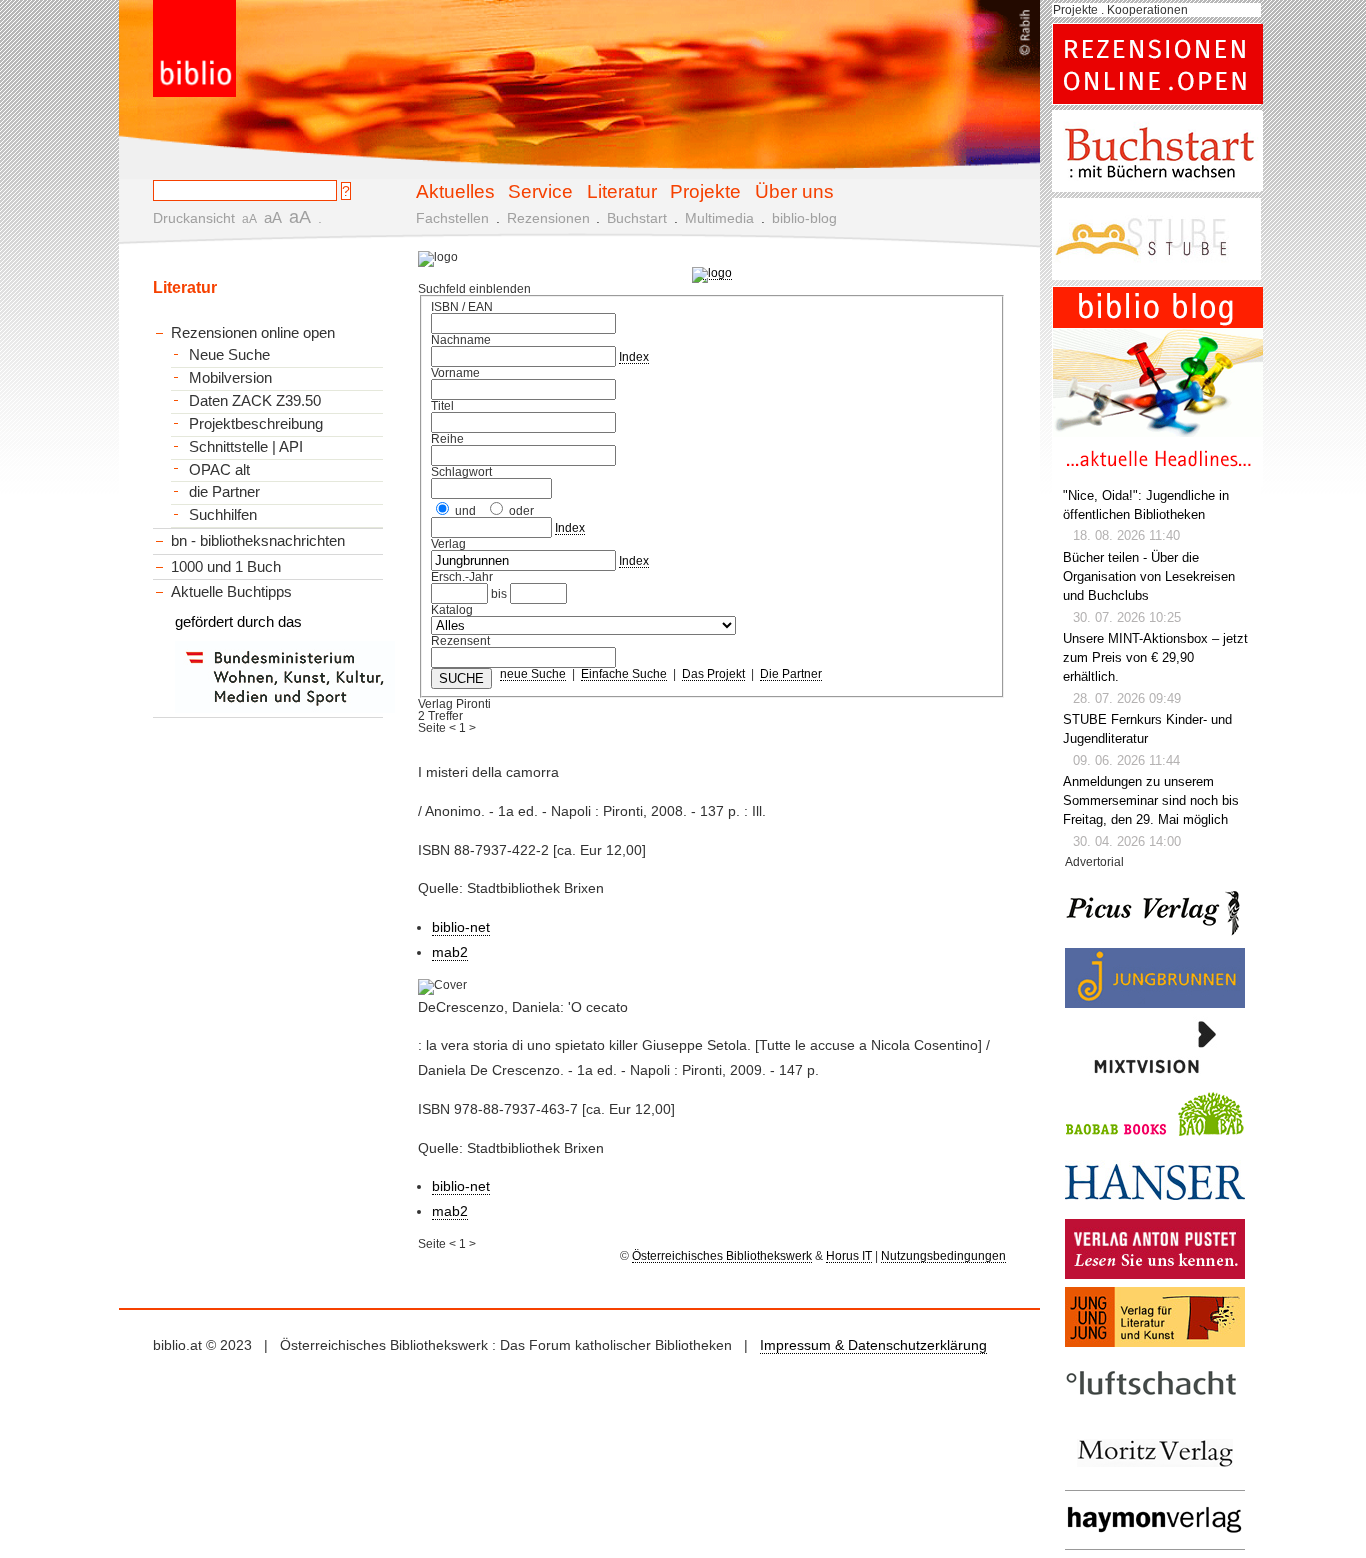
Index (634, 357)
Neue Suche (229, 355)
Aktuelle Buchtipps (231, 591)
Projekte (705, 191)
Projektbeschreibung (256, 424)
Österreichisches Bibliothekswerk (722, 1256)
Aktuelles (455, 191)
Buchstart (637, 218)
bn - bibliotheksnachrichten (258, 540)
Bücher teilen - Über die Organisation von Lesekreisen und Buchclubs (1149, 577)
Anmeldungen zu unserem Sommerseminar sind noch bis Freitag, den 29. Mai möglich (1151, 801)
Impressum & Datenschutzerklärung (873, 1345)
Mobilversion (230, 378)
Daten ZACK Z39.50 (255, 401)
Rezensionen (548, 218)
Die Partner (791, 674)
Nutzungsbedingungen (943, 1256)
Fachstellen (452, 218)
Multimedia (719, 218)
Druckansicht (194, 218)
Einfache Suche (624, 674)
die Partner (224, 492)
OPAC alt (219, 470)
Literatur (622, 191)
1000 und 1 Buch (226, 566)
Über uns (794, 191)
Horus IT (849, 1256)
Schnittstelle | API (246, 447)
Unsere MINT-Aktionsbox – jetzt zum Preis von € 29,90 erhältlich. (1155, 658)
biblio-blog (804, 218)
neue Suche (533, 674)
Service (540, 191)
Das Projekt (713, 674)
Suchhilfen (223, 515)
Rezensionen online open (253, 332)
